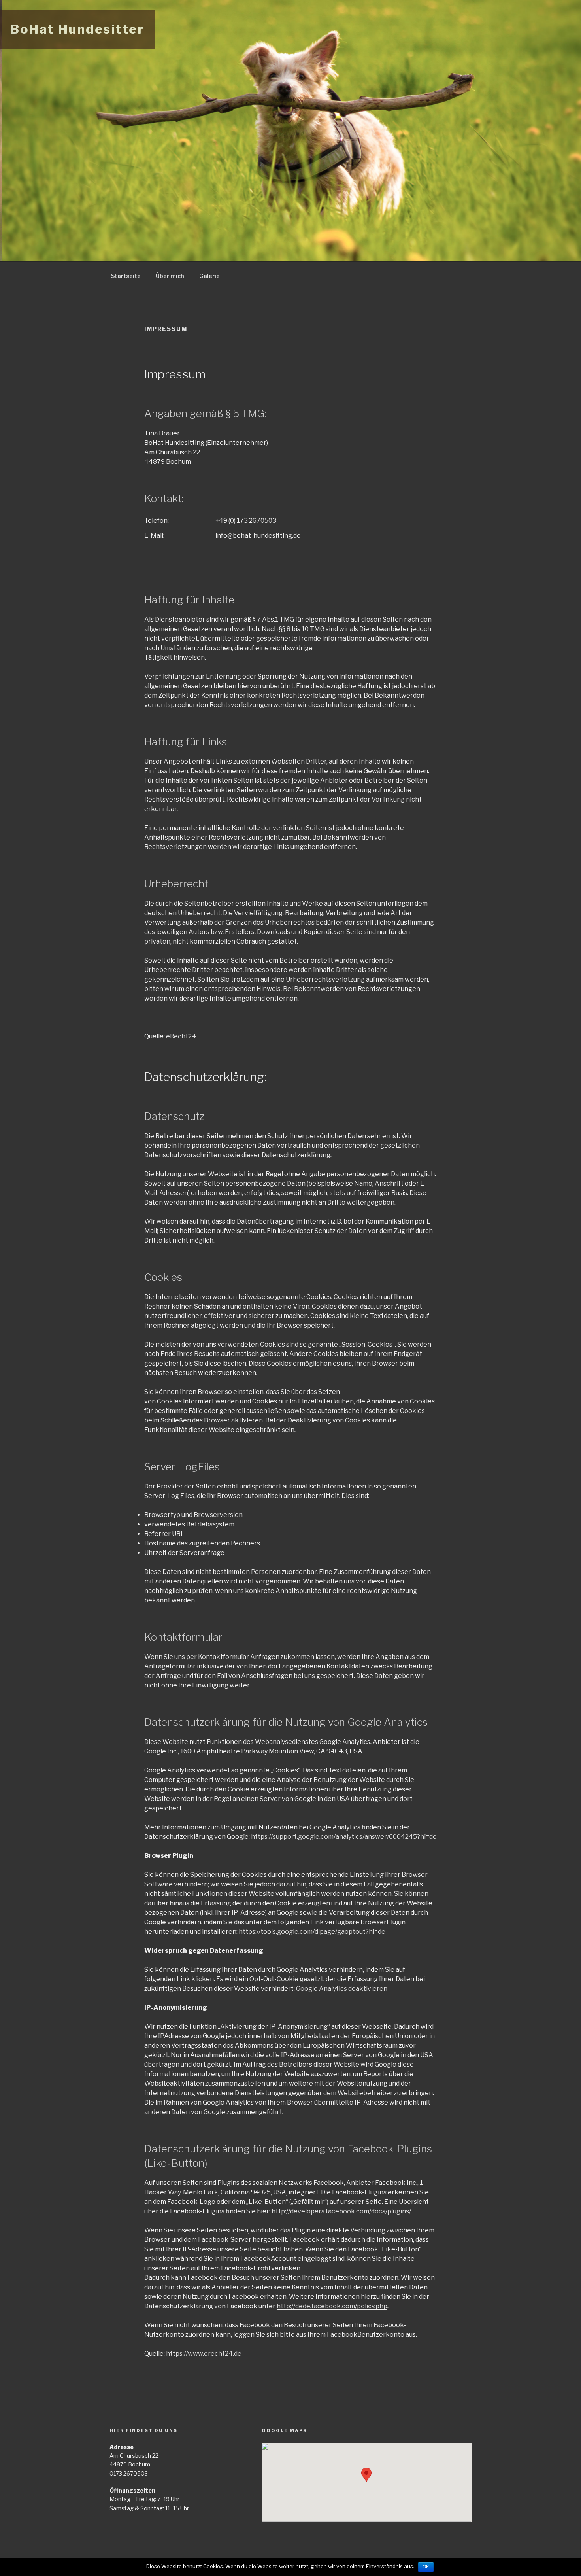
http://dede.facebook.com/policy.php (332, 2306)
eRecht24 (181, 1036)
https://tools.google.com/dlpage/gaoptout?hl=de (312, 1932)
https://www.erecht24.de (204, 2354)
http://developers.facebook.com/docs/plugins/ (341, 2211)
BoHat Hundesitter (77, 29)
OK (426, 2567)
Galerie (209, 276)
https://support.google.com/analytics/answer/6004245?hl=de (344, 1837)
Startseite (126, 276)
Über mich (170, 276)
